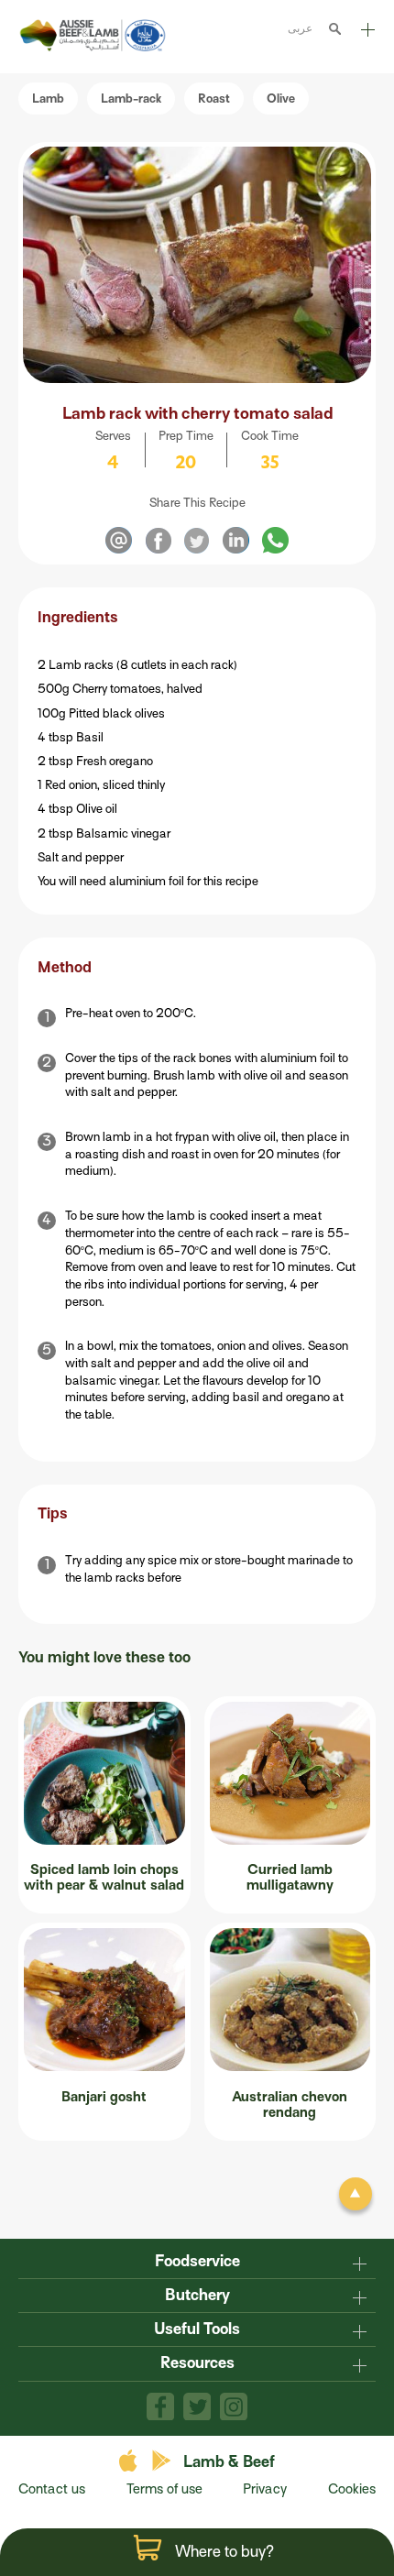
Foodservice (197, 2261)
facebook (160, 2406)
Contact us (52, 2489)
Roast (214, 99)
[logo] (95, 47)
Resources (197, 2363)
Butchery (197, 2295)
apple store (131, 2461)
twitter (197, 2406)
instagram (234, 2406)
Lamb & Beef (229, 2462)
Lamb (48, 99)
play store (163, 2461)
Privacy (265, 2489)
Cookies (352, 2489)
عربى (300, 28)
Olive (281, 99)
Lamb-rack (131, 99)
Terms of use (164, 2489)
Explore (367, 37)
